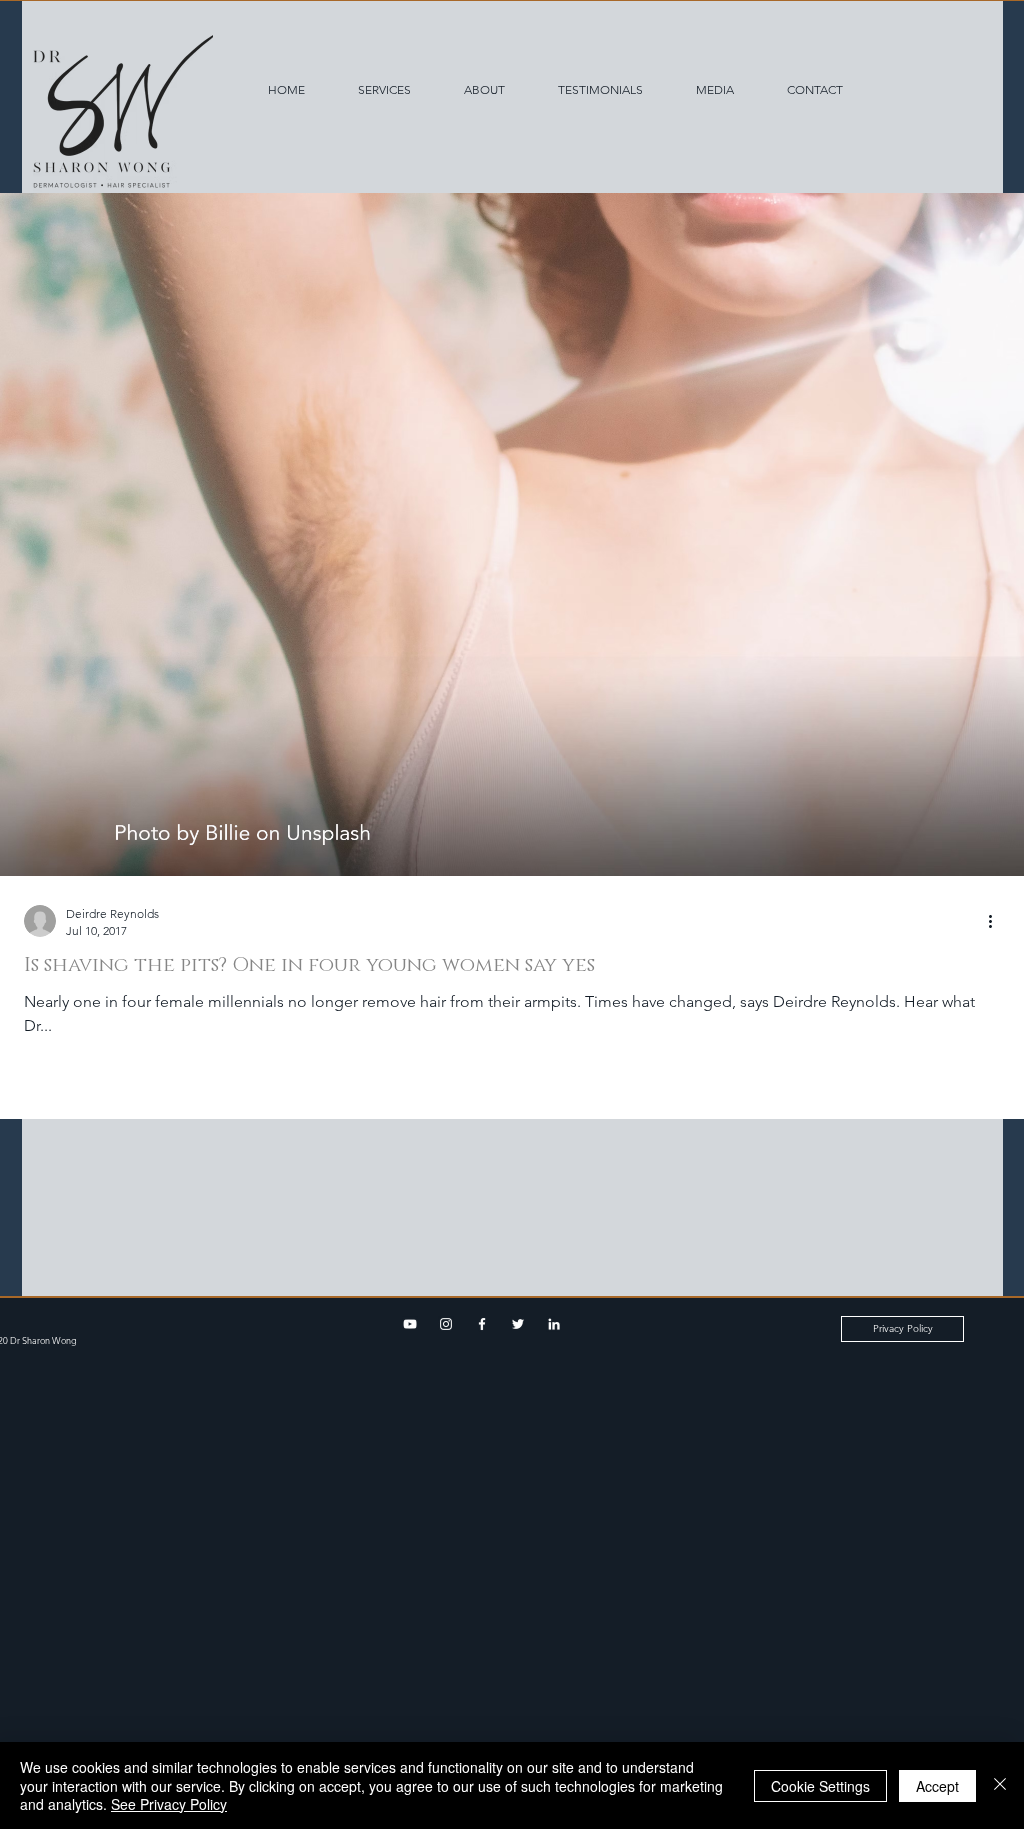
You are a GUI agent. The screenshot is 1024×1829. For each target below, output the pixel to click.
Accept (937, 1786)
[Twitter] (518, 1324)
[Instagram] (446, 1324)
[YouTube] (410, 1324)
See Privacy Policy (169, 1804)
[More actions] (997, 921)
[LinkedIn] (554, 1324)
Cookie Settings (820, 1786)
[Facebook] (482, 1324)
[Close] (1000, 1785)
